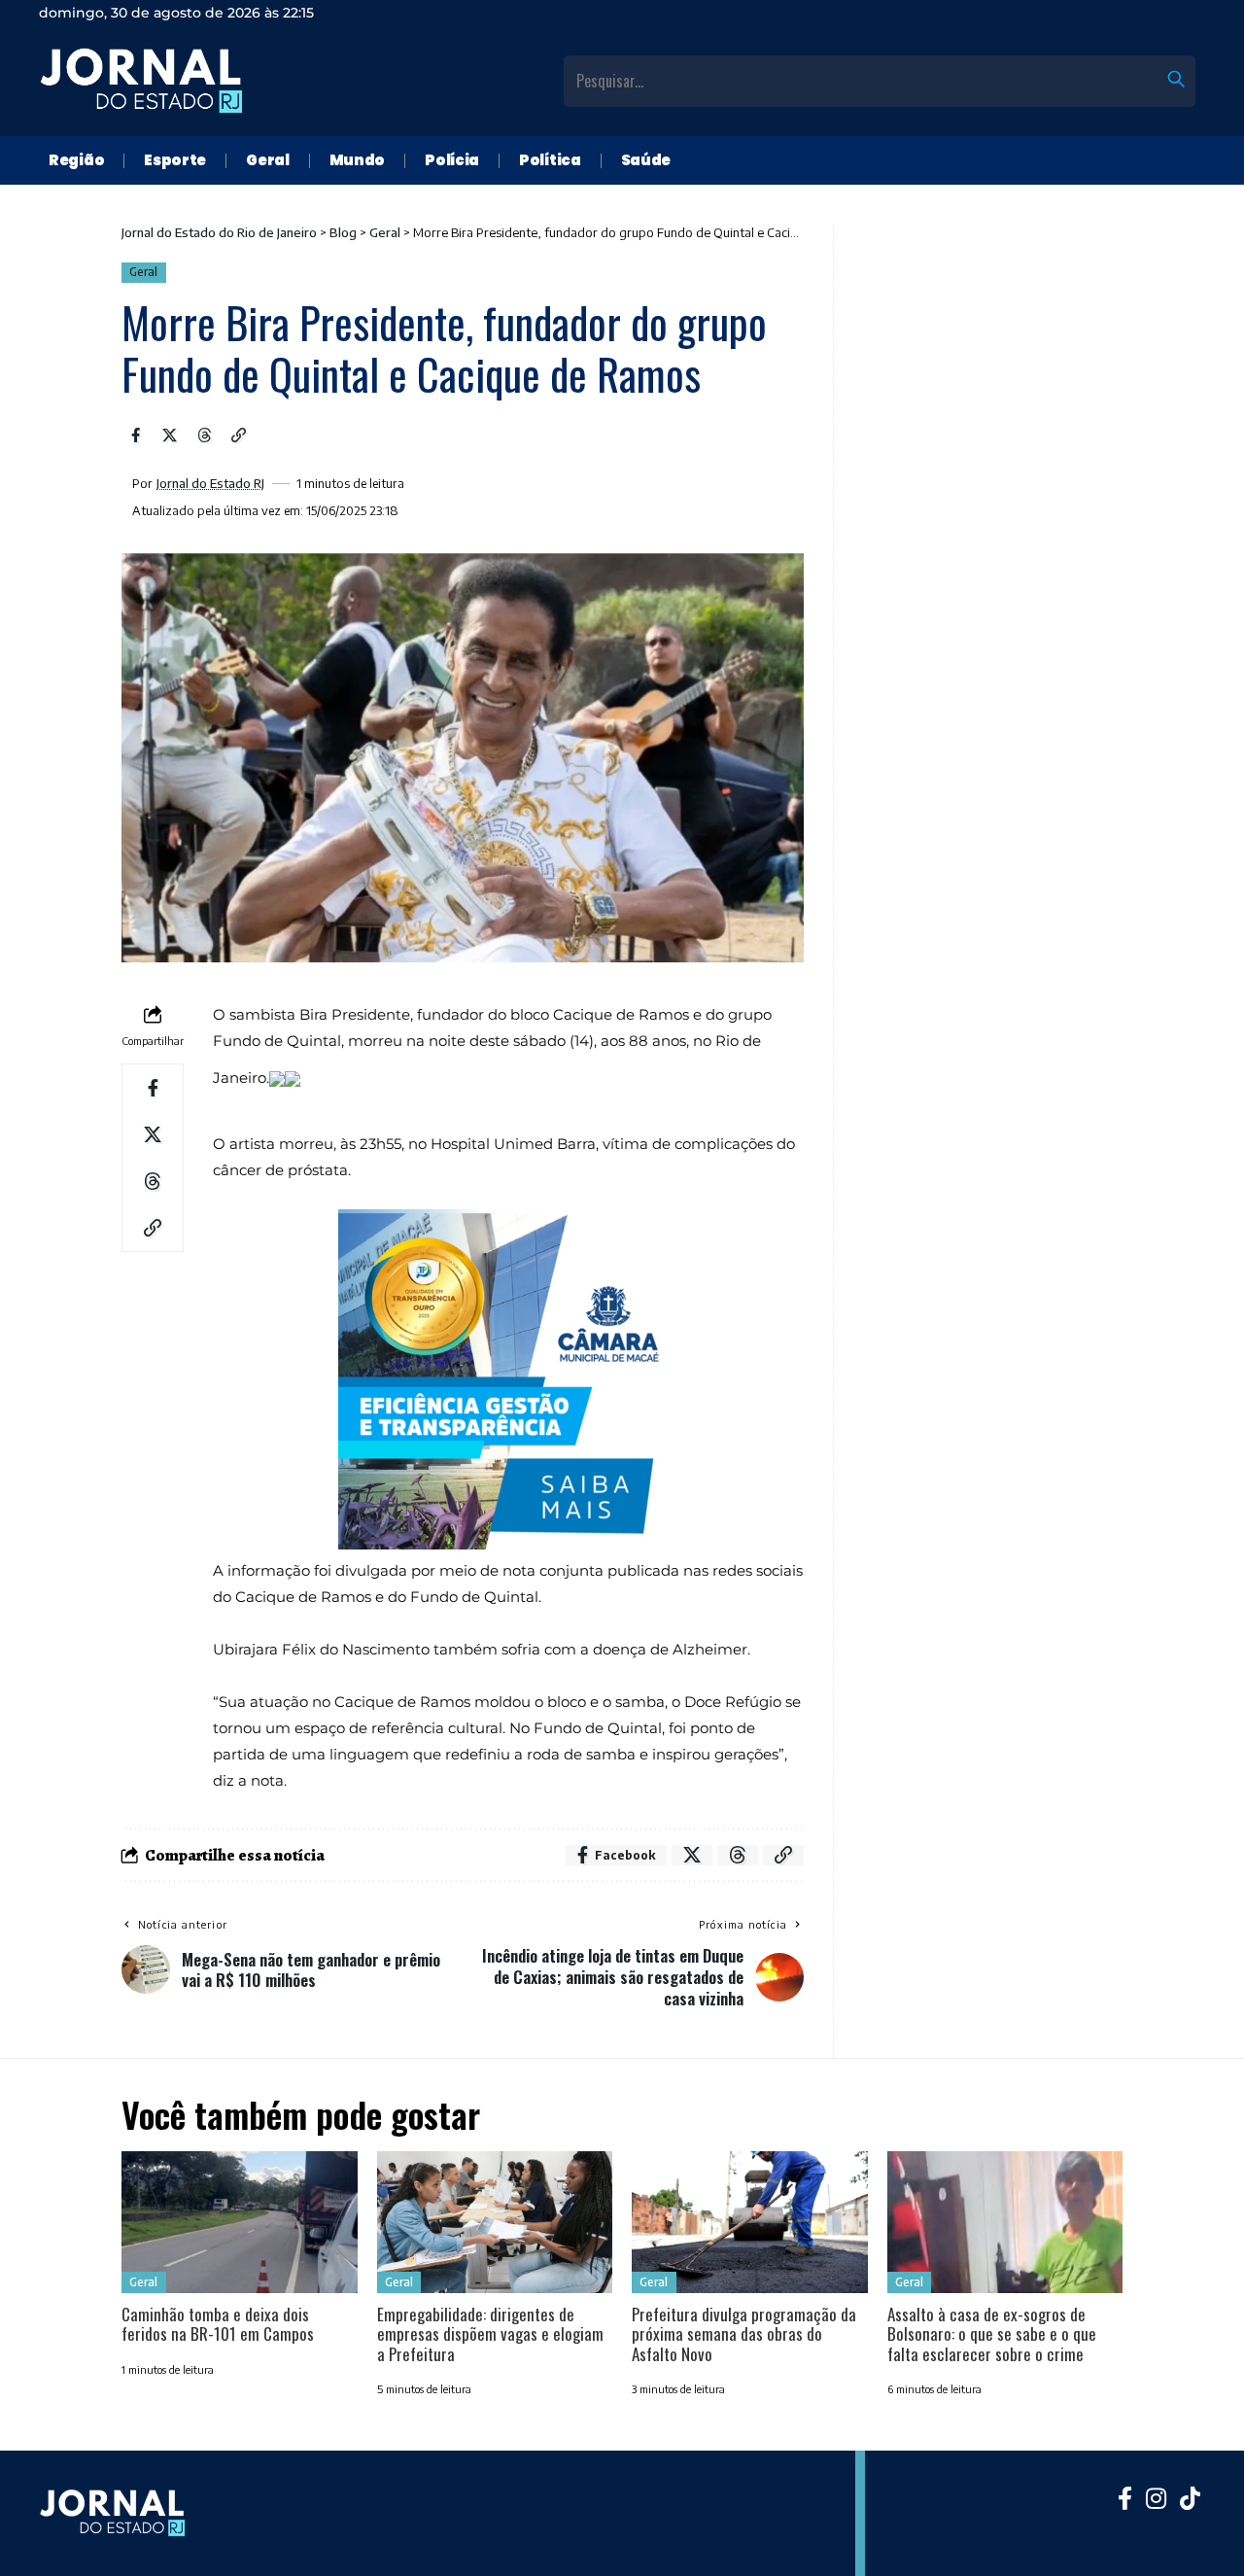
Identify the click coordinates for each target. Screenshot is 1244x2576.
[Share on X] (170, 435)
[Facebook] (1125, 2498)
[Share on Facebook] (135, 435)
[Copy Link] (239, 435)
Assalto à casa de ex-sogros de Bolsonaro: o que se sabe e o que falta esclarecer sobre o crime (992, 2334)
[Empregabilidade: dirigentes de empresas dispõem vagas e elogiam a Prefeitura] (495, 2222)
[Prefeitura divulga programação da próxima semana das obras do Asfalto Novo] (750, 2222)
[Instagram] (1156, 2498)
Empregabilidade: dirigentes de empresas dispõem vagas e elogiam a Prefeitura (490, 2334)
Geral (143, 272)
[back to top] (1205, 2537)
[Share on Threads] (204, 435)
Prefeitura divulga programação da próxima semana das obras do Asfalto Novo (744, 2334)
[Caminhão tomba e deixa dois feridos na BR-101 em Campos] (240, 2222)
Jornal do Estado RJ (210, 484)
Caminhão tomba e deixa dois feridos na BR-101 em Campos (218, 2324)
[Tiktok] (1190, 2498)
